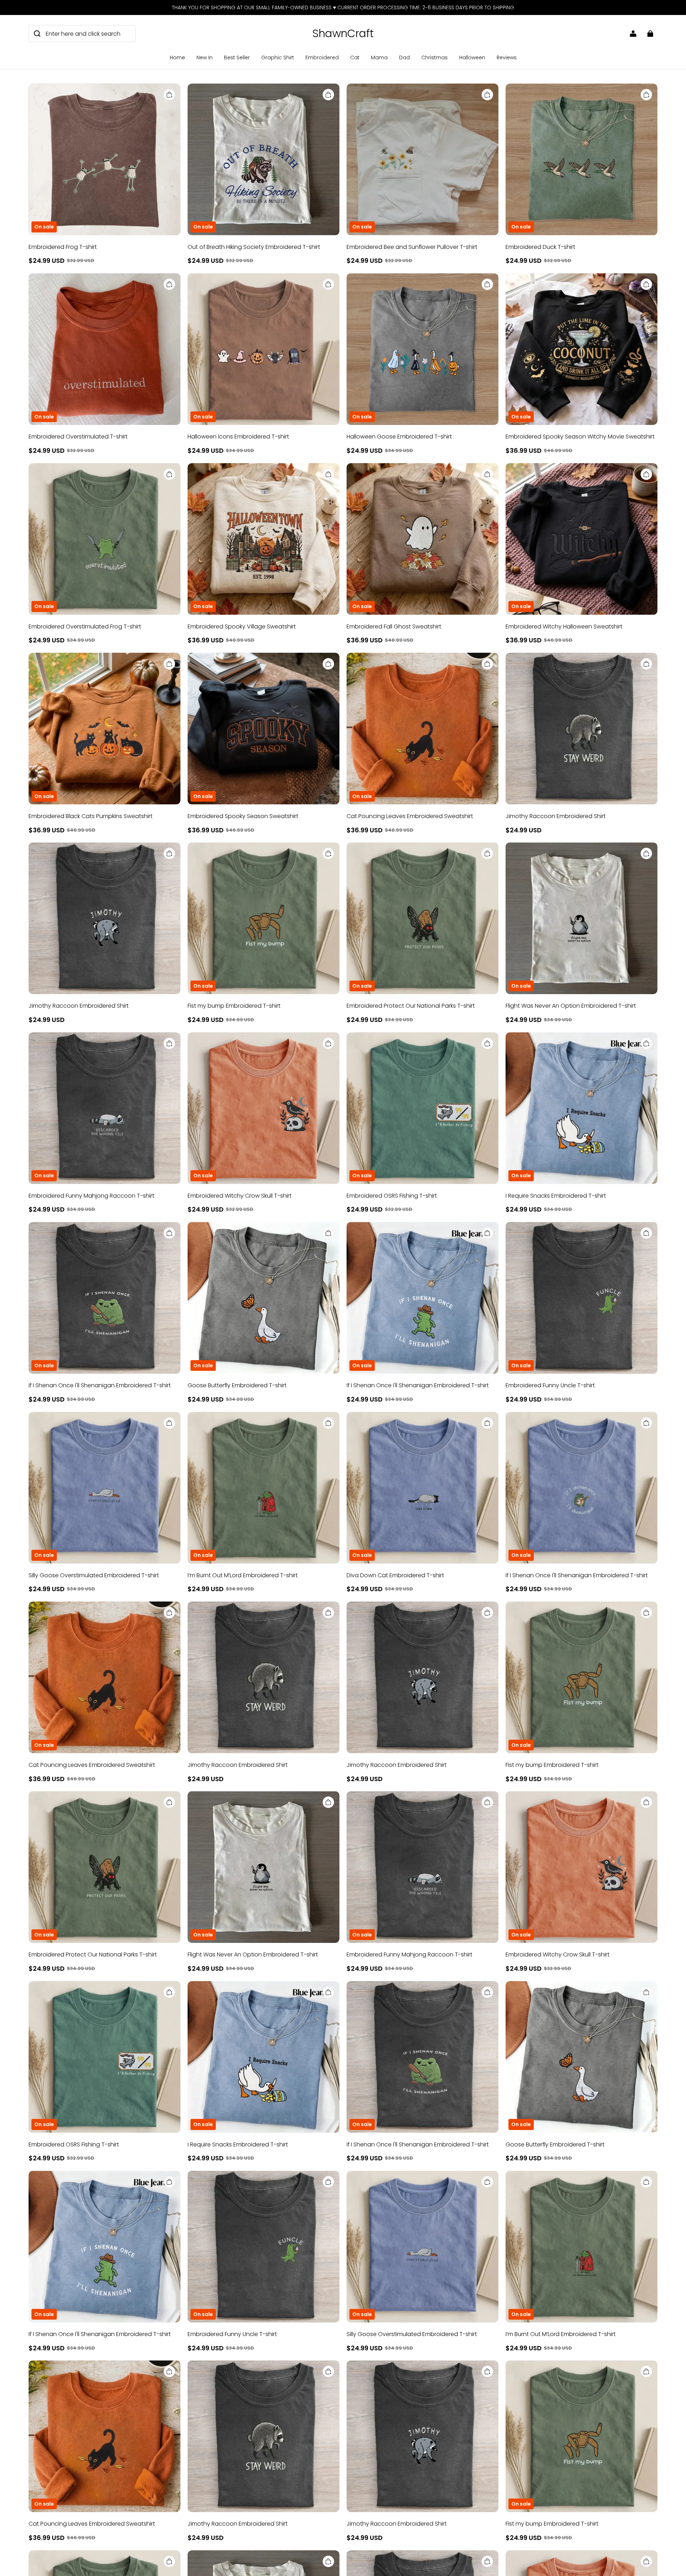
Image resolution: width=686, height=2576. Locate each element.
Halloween (472, 57)
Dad (404, 57)
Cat (355, 57)
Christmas (434, 57)
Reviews (507, 57)
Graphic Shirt (278, 57)
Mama (379, 57)
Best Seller (237, 57)
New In (205, 57)
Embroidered (322, 57)
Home (177, 57)
